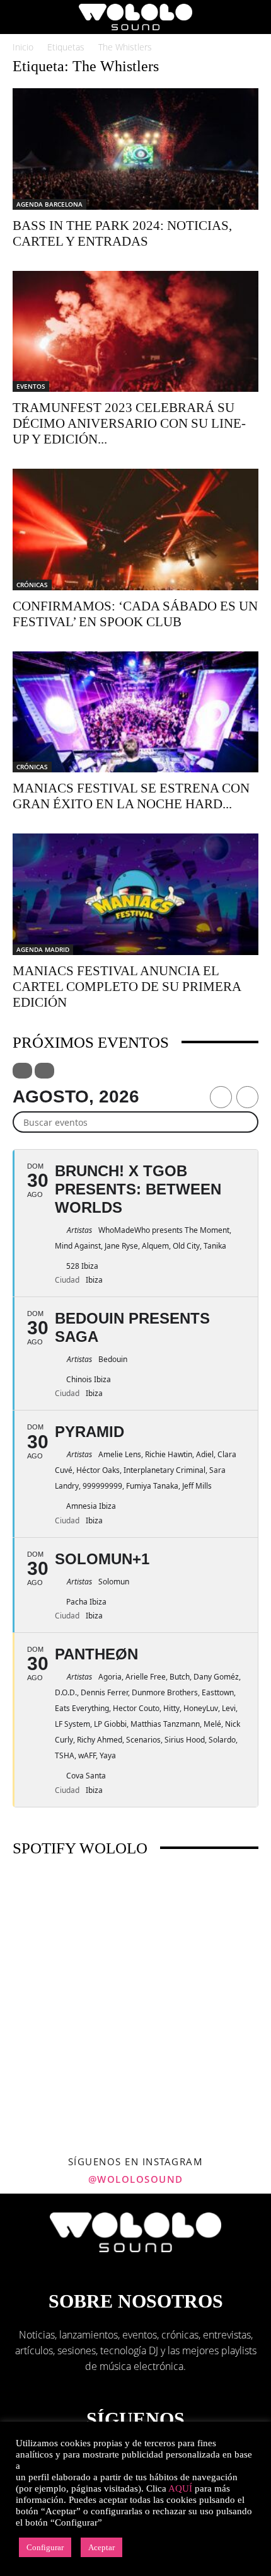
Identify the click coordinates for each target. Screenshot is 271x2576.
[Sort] (44, 1071)
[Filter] (22, 1071)
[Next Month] (247, 1097)
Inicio (23, 47)
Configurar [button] (45, 2547)
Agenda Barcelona (49, 204)
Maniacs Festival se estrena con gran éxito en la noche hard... (131, 796)
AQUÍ (180, 2488)
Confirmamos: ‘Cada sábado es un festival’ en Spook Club (135, 614)
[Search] (253, 17)
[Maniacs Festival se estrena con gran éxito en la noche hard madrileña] (135, 712)
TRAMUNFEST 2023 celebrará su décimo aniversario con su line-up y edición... (129, 423)
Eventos (31, 386)
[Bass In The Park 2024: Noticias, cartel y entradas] (135, 149)
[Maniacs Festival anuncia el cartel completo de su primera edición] (135, 894)
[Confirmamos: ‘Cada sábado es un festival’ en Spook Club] (135, 530)
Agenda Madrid (43, 949)
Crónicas (32, 585)
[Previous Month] (221, 1097)
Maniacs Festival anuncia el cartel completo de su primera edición (127, 987)
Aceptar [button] (101, 2547)
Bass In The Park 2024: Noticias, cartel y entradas (122, 233)
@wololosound (136, 2179)
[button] (21, 17)
